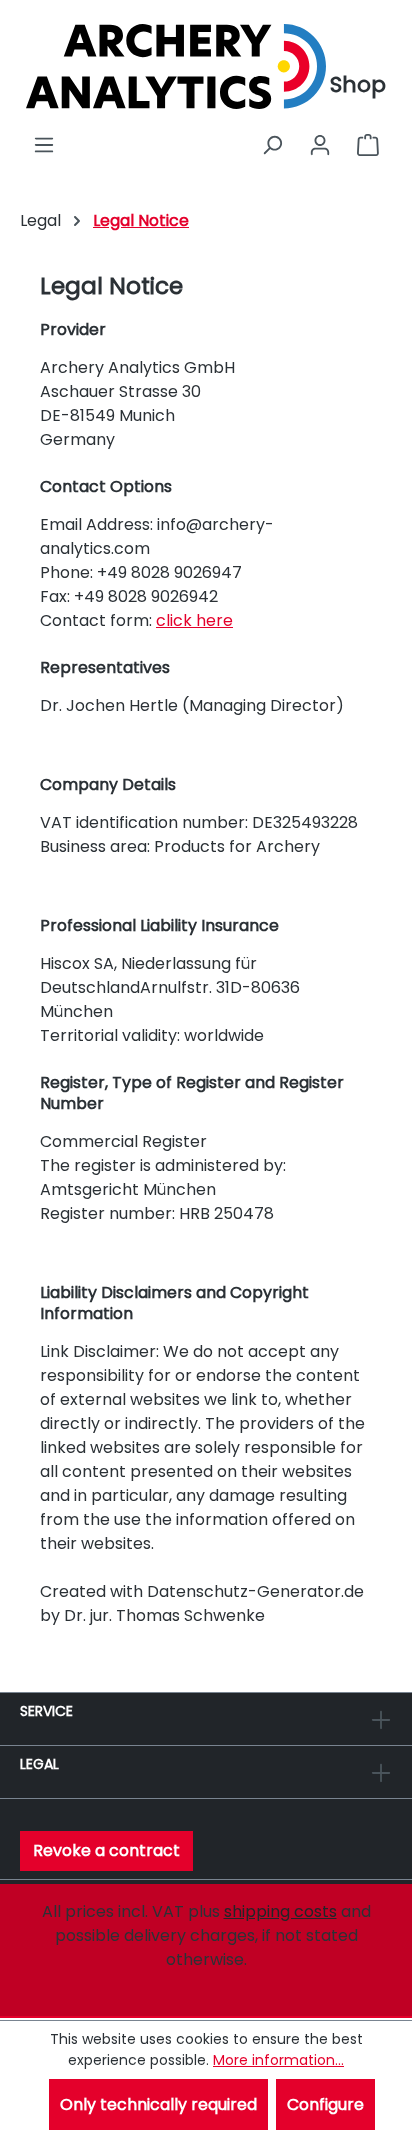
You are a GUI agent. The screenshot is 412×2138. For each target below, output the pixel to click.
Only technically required (158, 2104)
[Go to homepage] (176, 66)
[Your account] (320, 145)
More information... (278, 2060)
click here (194, 620)
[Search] (272, 145)
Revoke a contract (106, 1850)
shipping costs (280, 1911)
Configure (325, 2104)
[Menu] (44, 145)
